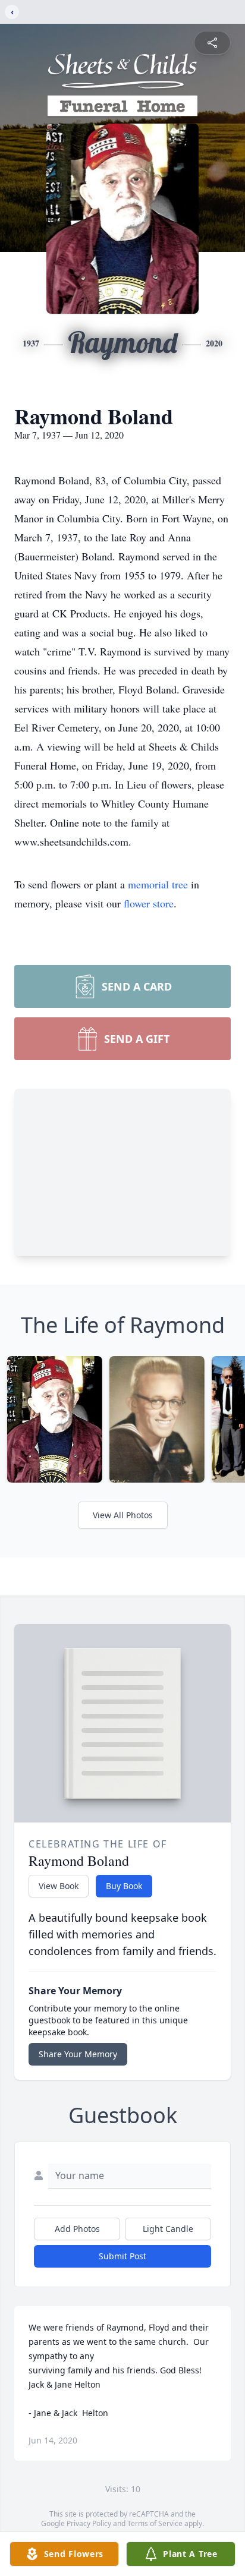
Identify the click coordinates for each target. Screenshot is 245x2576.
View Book (59, 1886)
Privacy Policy (89, 2523)
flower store (149, 903)
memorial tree (158, 884)
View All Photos (123, 1515)
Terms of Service (155, 2523)
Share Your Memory (78, 2054)
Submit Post (122, 2256)
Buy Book (124, 1886)
